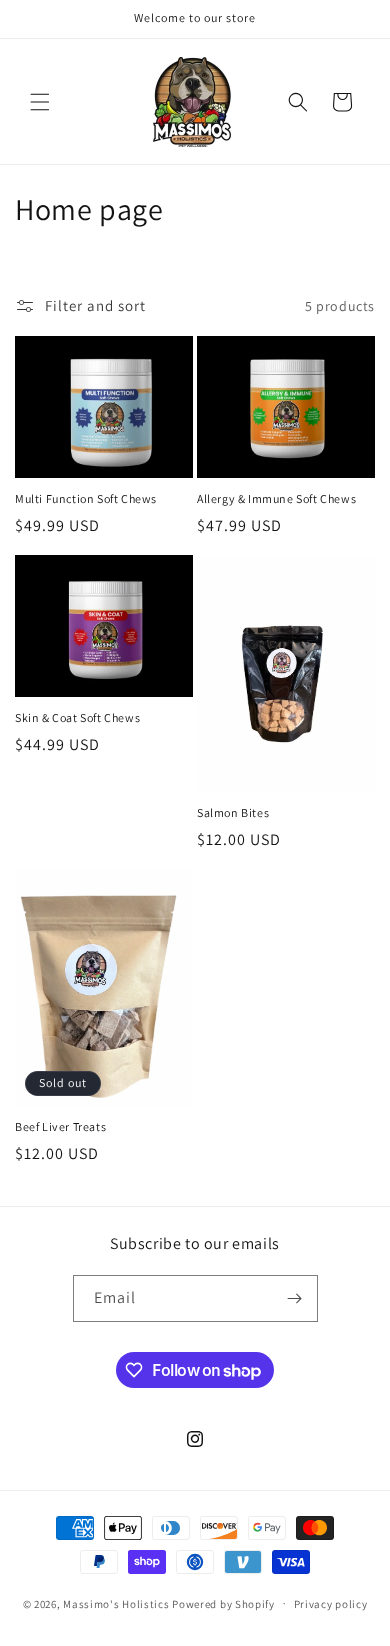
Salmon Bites (233, 812)
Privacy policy (331, 1604)
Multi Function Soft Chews (86, 498)
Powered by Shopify (223, 1603)
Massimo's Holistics (117, 1603)
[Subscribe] (295, 1298)
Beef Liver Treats (60, 1126)
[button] (40, 102)
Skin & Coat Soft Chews (77, 717)
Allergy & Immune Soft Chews (276, 498)
